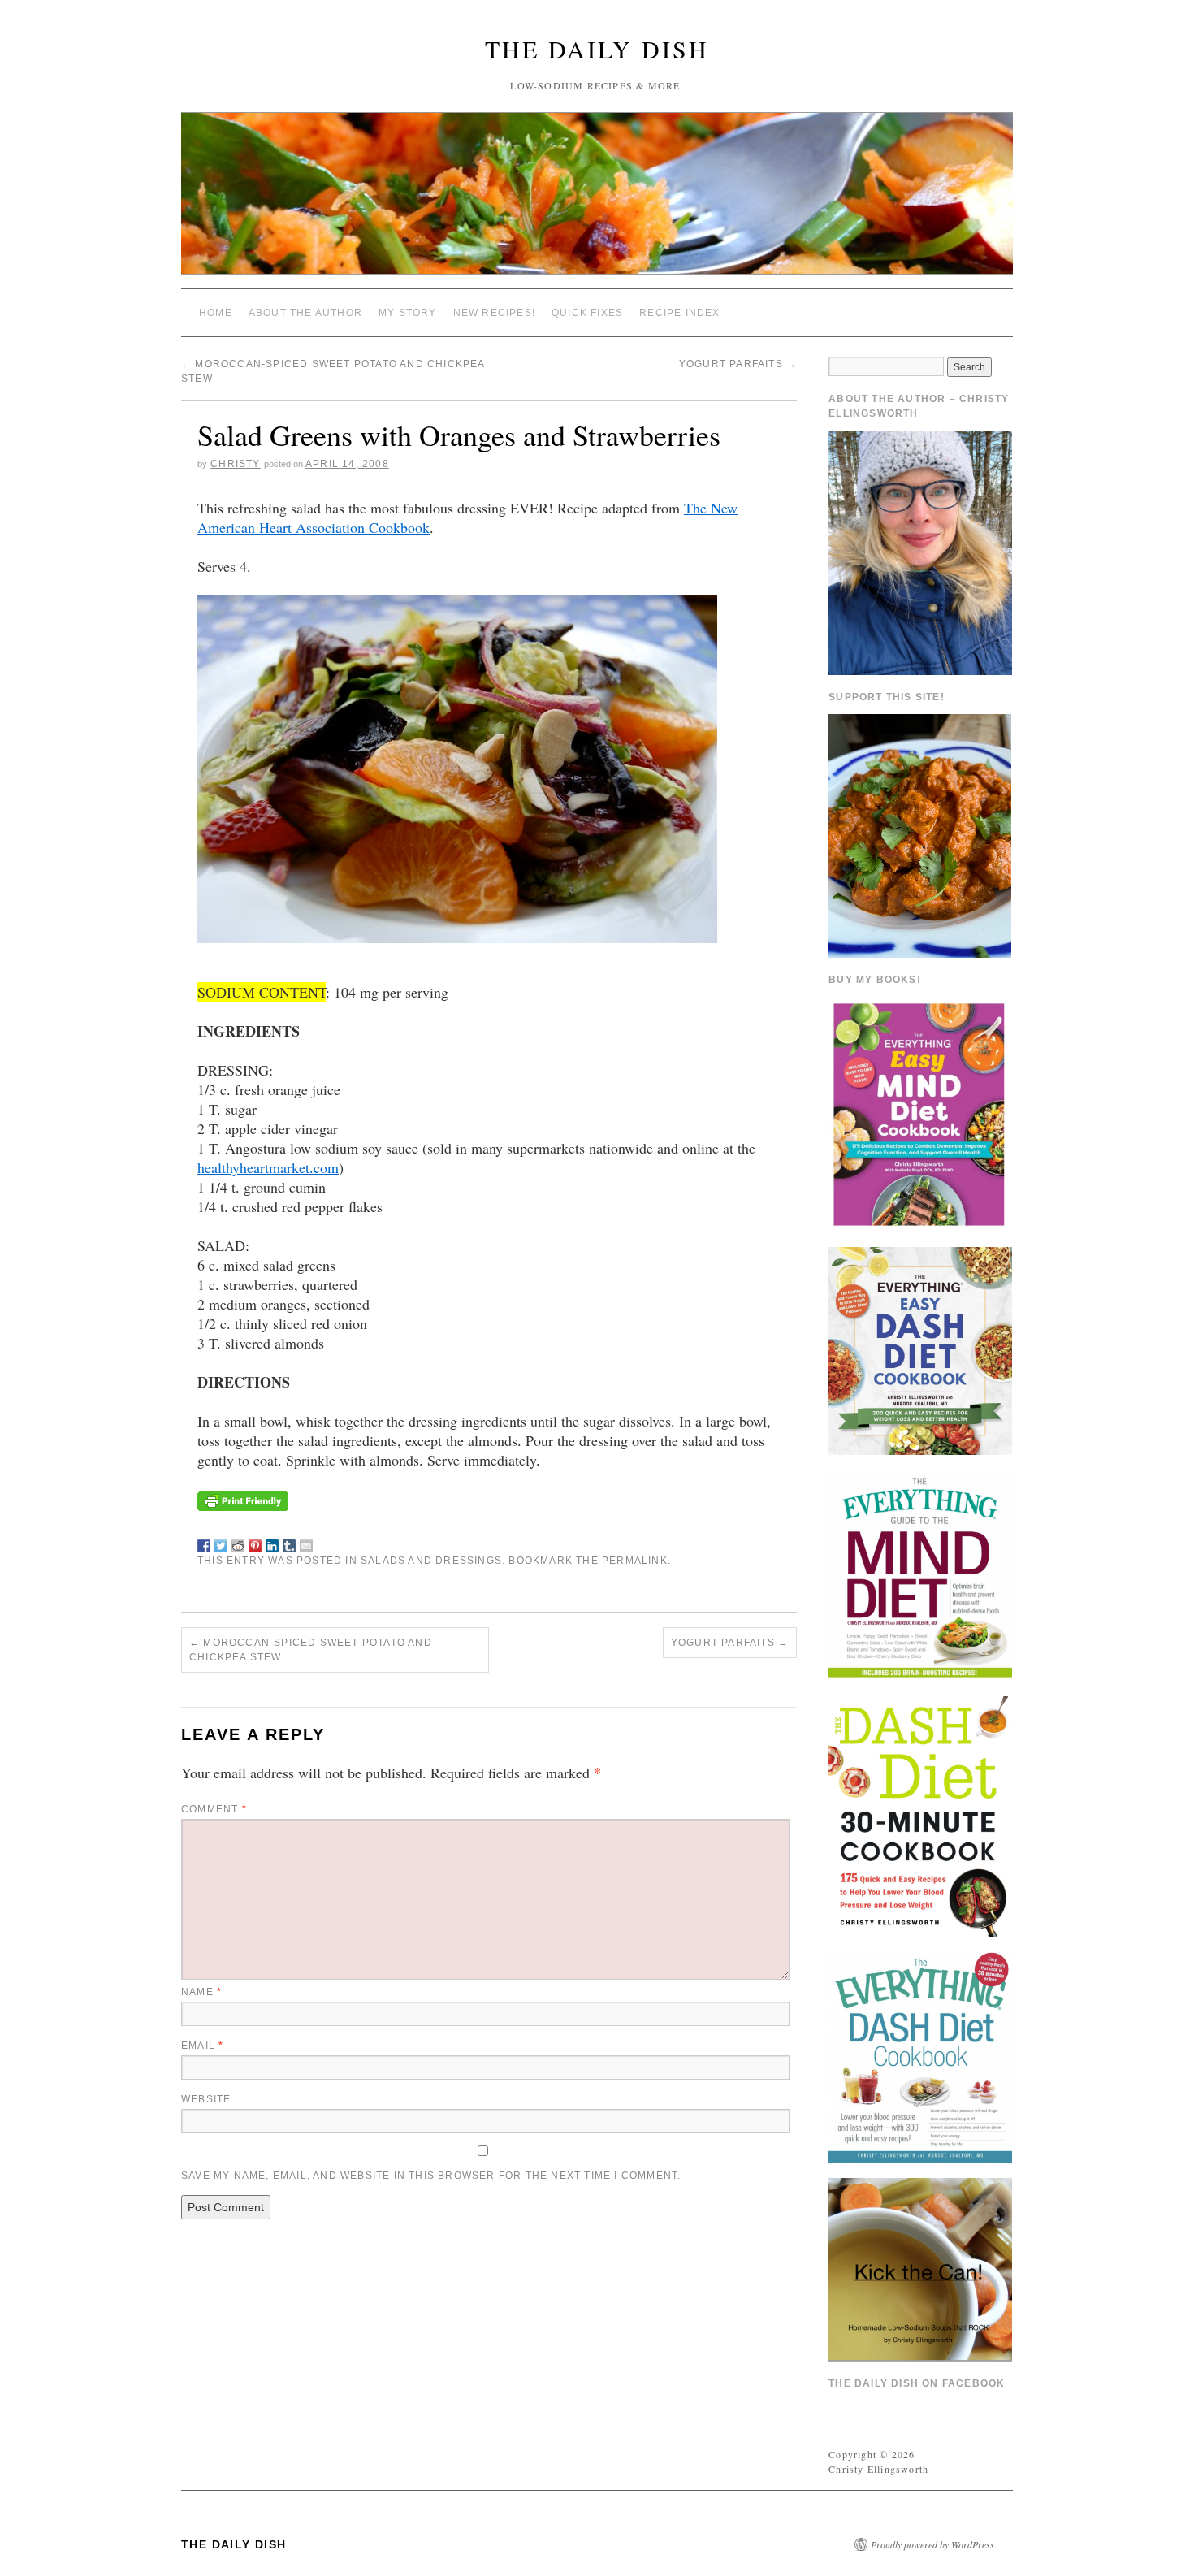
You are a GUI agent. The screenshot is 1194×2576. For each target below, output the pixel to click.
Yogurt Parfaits (738, 364)
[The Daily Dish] (597, 200)
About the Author (305, 313)
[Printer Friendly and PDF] (243, 1499)
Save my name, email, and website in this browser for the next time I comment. (431, 2176)
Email (202, 2046)
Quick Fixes (587, 313)
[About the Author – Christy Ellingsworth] (920, 551)
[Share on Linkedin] (272, 1543)
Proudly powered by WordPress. (934, 2544)
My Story (408, 313)
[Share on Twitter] (221, 1543)
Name (201, 1992)
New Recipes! (494, 313)
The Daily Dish (597, 49)
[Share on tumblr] (289, 1543)
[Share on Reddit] (238, 1543)
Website (206, 2099)
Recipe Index (679, 313)
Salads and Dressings (431, 1561)
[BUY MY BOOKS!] (920, 1113)
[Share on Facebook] (204, 1543)
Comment (214, 1809)
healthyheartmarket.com (268, 1167)
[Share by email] (306, 1543)
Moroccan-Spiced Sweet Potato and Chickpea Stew (311, 1650)
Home (216, 313)
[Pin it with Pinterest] (255, 1543)
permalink (635, 1561)
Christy (235, 464)
